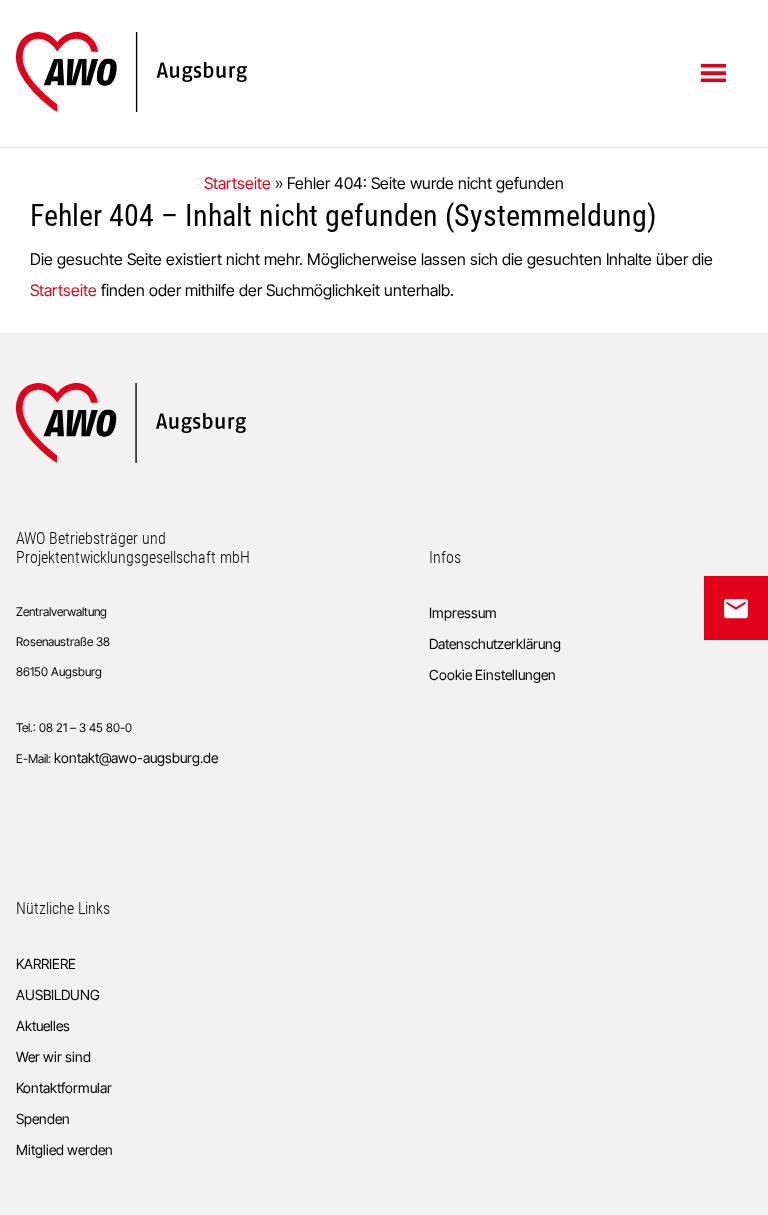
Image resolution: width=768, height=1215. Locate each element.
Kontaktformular (64, 1087)
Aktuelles (43, 1025)
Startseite (237, 183)
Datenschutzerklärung (495, 643)
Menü (715, 72)
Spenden (43, 1118)
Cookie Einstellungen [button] (492, 674)
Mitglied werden (64, 1149)
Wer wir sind (53, 1056)
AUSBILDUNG (58, 994)
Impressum (463, 612)
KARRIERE (46, 963)
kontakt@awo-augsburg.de (136, 757)
